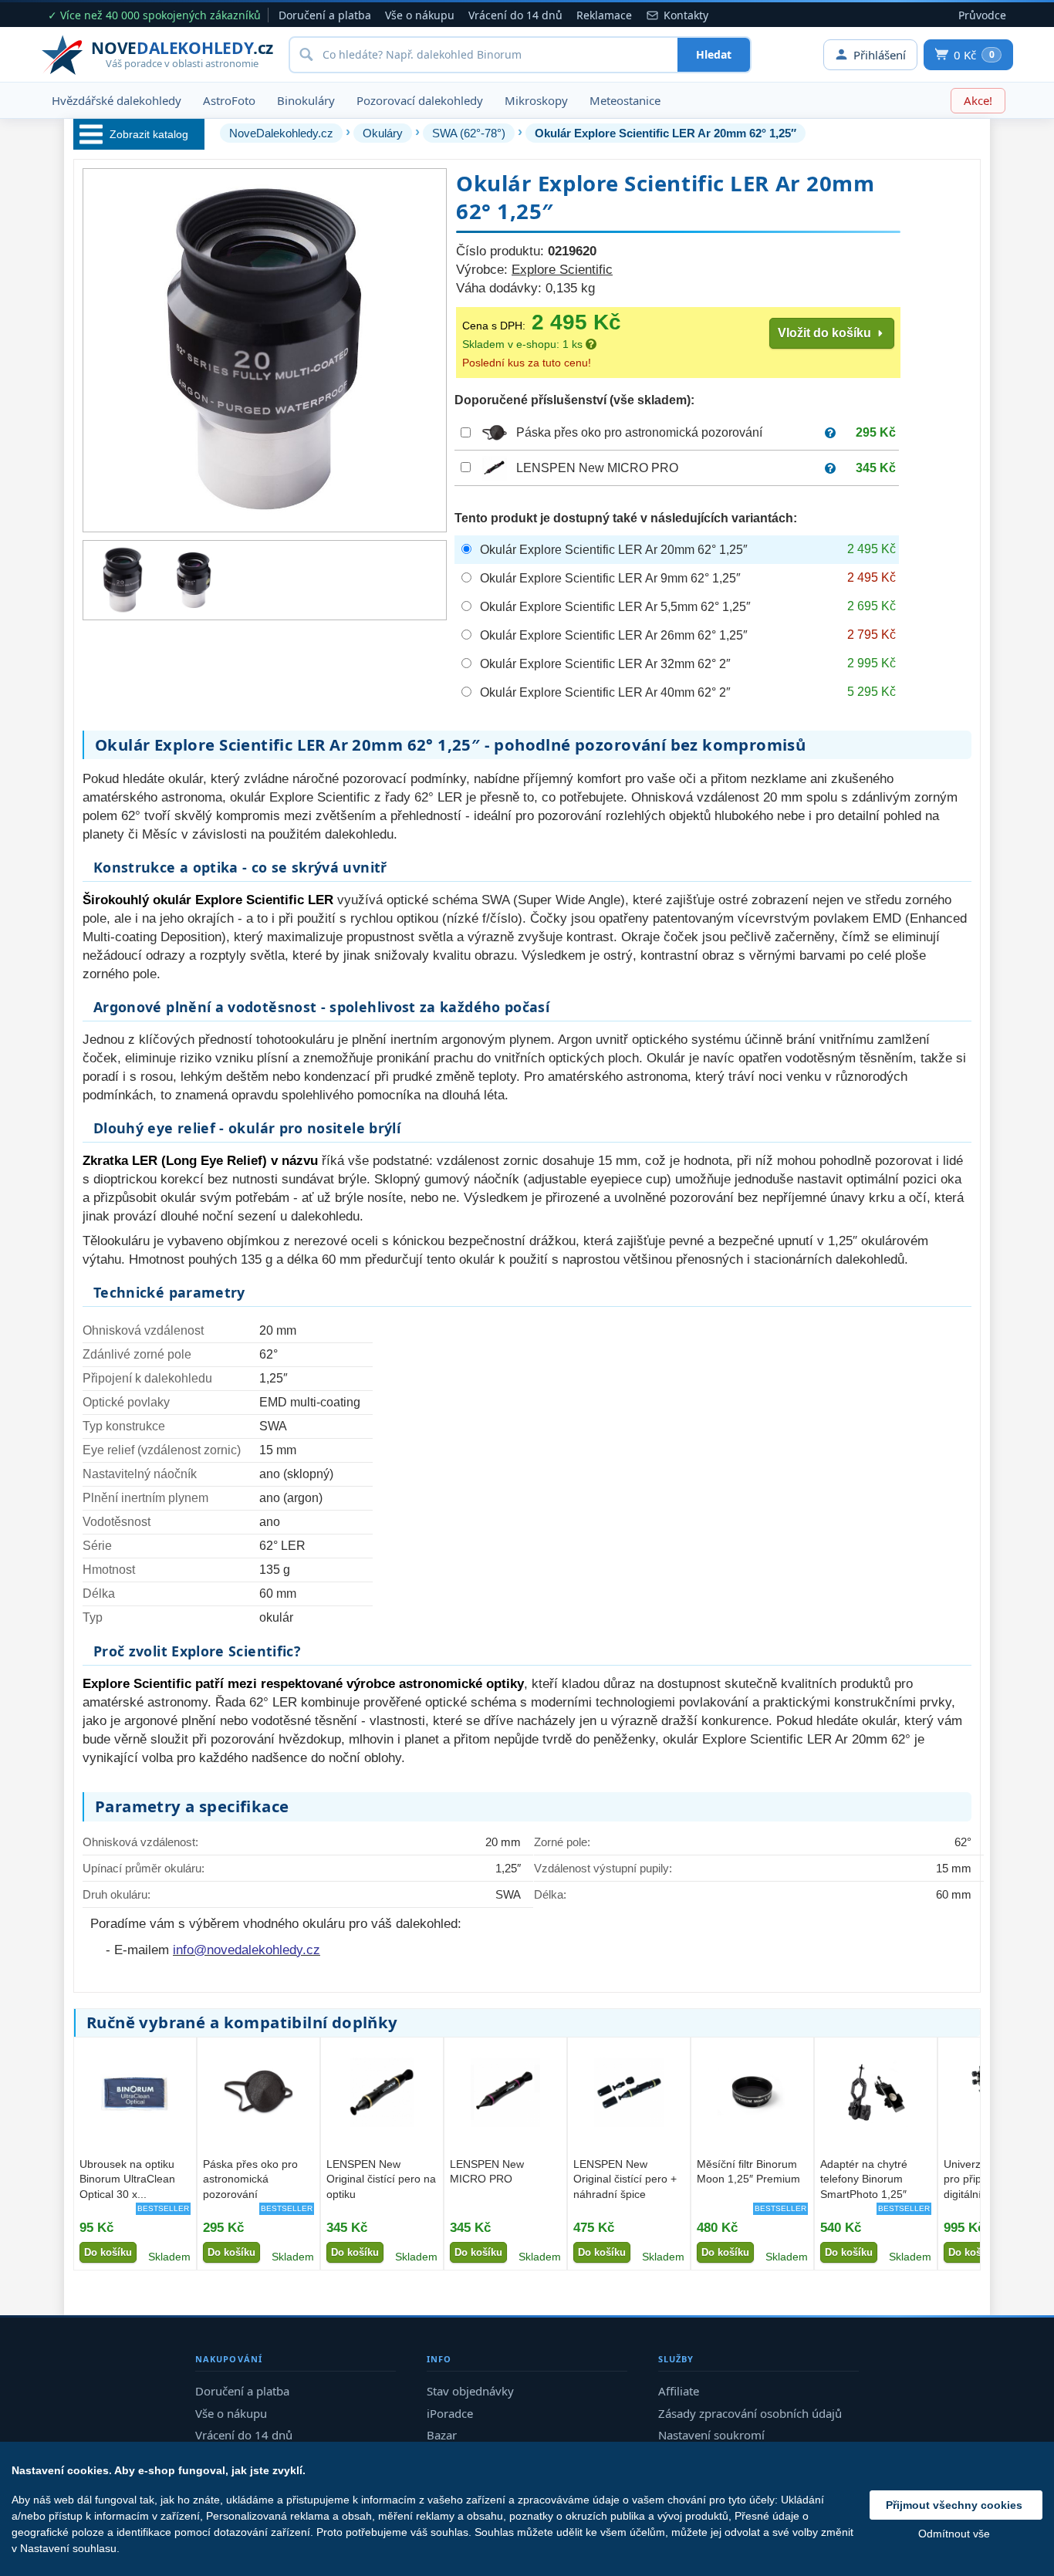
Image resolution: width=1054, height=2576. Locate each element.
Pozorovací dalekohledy (420, 100)
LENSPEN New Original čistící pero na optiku (381, 2179)
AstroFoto (229, 100)
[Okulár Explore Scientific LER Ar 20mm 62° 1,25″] (123, 580)
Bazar (442, 2435)
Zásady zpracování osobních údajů (750, 2413)
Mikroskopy (536, 100)
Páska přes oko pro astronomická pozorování (639, 432)
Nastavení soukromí (711, 2435)
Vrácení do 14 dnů (515, 15)
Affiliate (679, 2391)
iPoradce (450, 2413)
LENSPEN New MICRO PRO (597, 468)
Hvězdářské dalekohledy (117, 100)
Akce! (978, 100)
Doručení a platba (325, 15)
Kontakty (686, 15)
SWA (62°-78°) (469, 133)
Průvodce (982, 15)
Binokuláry (306, 100)
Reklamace (604, 15)
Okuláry (383, 133)
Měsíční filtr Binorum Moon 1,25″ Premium (748, 2171)
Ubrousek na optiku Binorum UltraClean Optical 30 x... (127, 2179)
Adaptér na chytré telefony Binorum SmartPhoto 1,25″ (864, 2179)
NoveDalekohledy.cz (281, 133)
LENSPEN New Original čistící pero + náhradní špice (625, 2179)
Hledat (714, 54)
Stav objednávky (470, 2391)
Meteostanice (625, 100)
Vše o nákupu (420, 15)
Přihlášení (880, 55)
